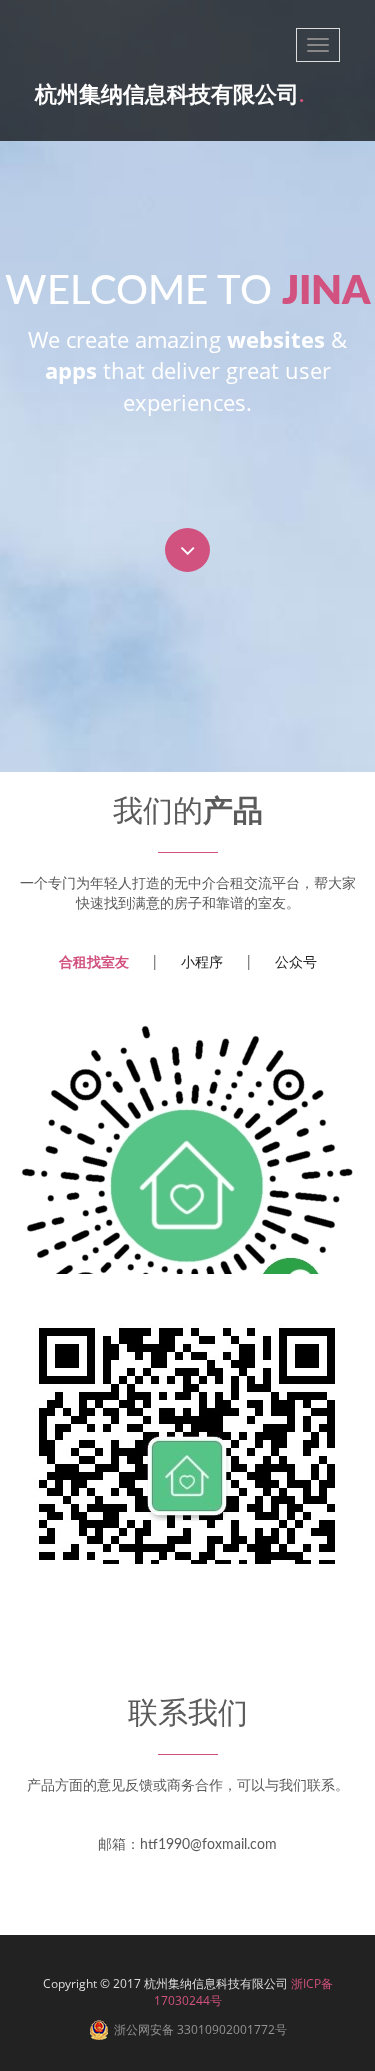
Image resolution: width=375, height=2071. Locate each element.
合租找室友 (94, 963)
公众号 (296, 963)
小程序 (202, 963)
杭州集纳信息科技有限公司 (169, 95)
